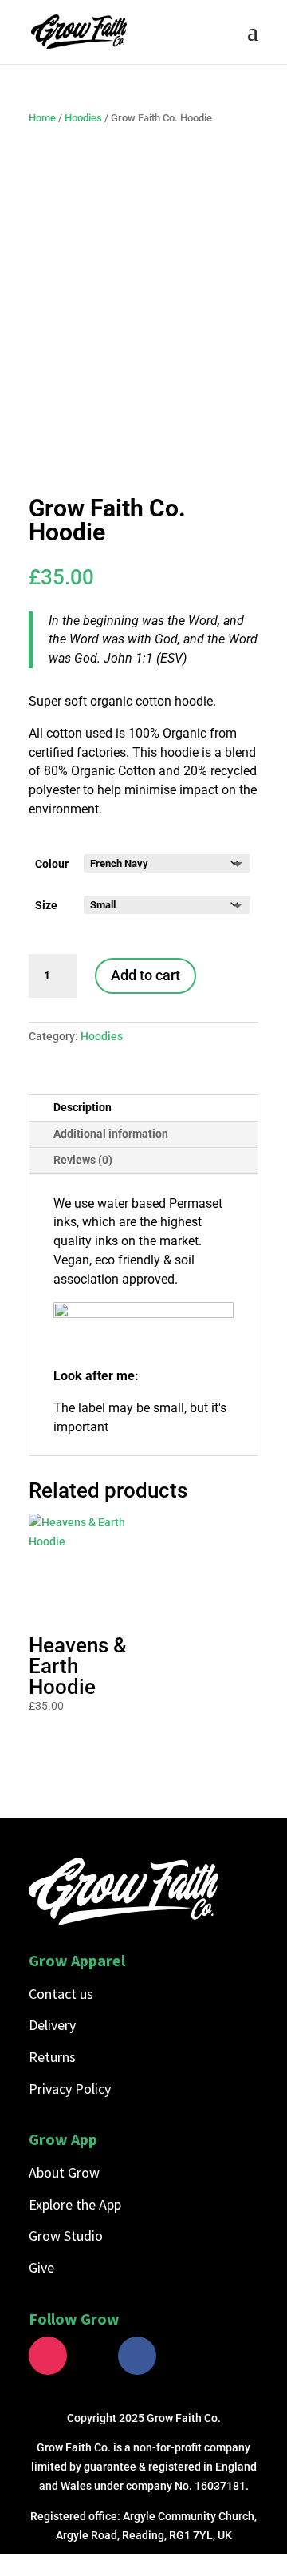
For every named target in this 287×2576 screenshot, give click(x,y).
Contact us (61, 1994)
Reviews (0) (83, 1160)
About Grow (64, 2172)
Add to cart (145, 975)
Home (42, 118)
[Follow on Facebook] (137, 2356)
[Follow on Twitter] (92, 2356)
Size (46, 905)
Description (83, 1107)
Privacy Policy (70, 2089)
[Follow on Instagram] (48, 2356)
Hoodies (83, 118)
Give (41, 2267)
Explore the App (75, 2204)
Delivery (52, 2025)
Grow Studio (66, 2236)
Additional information (111, 1134)
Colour (52, 864)
